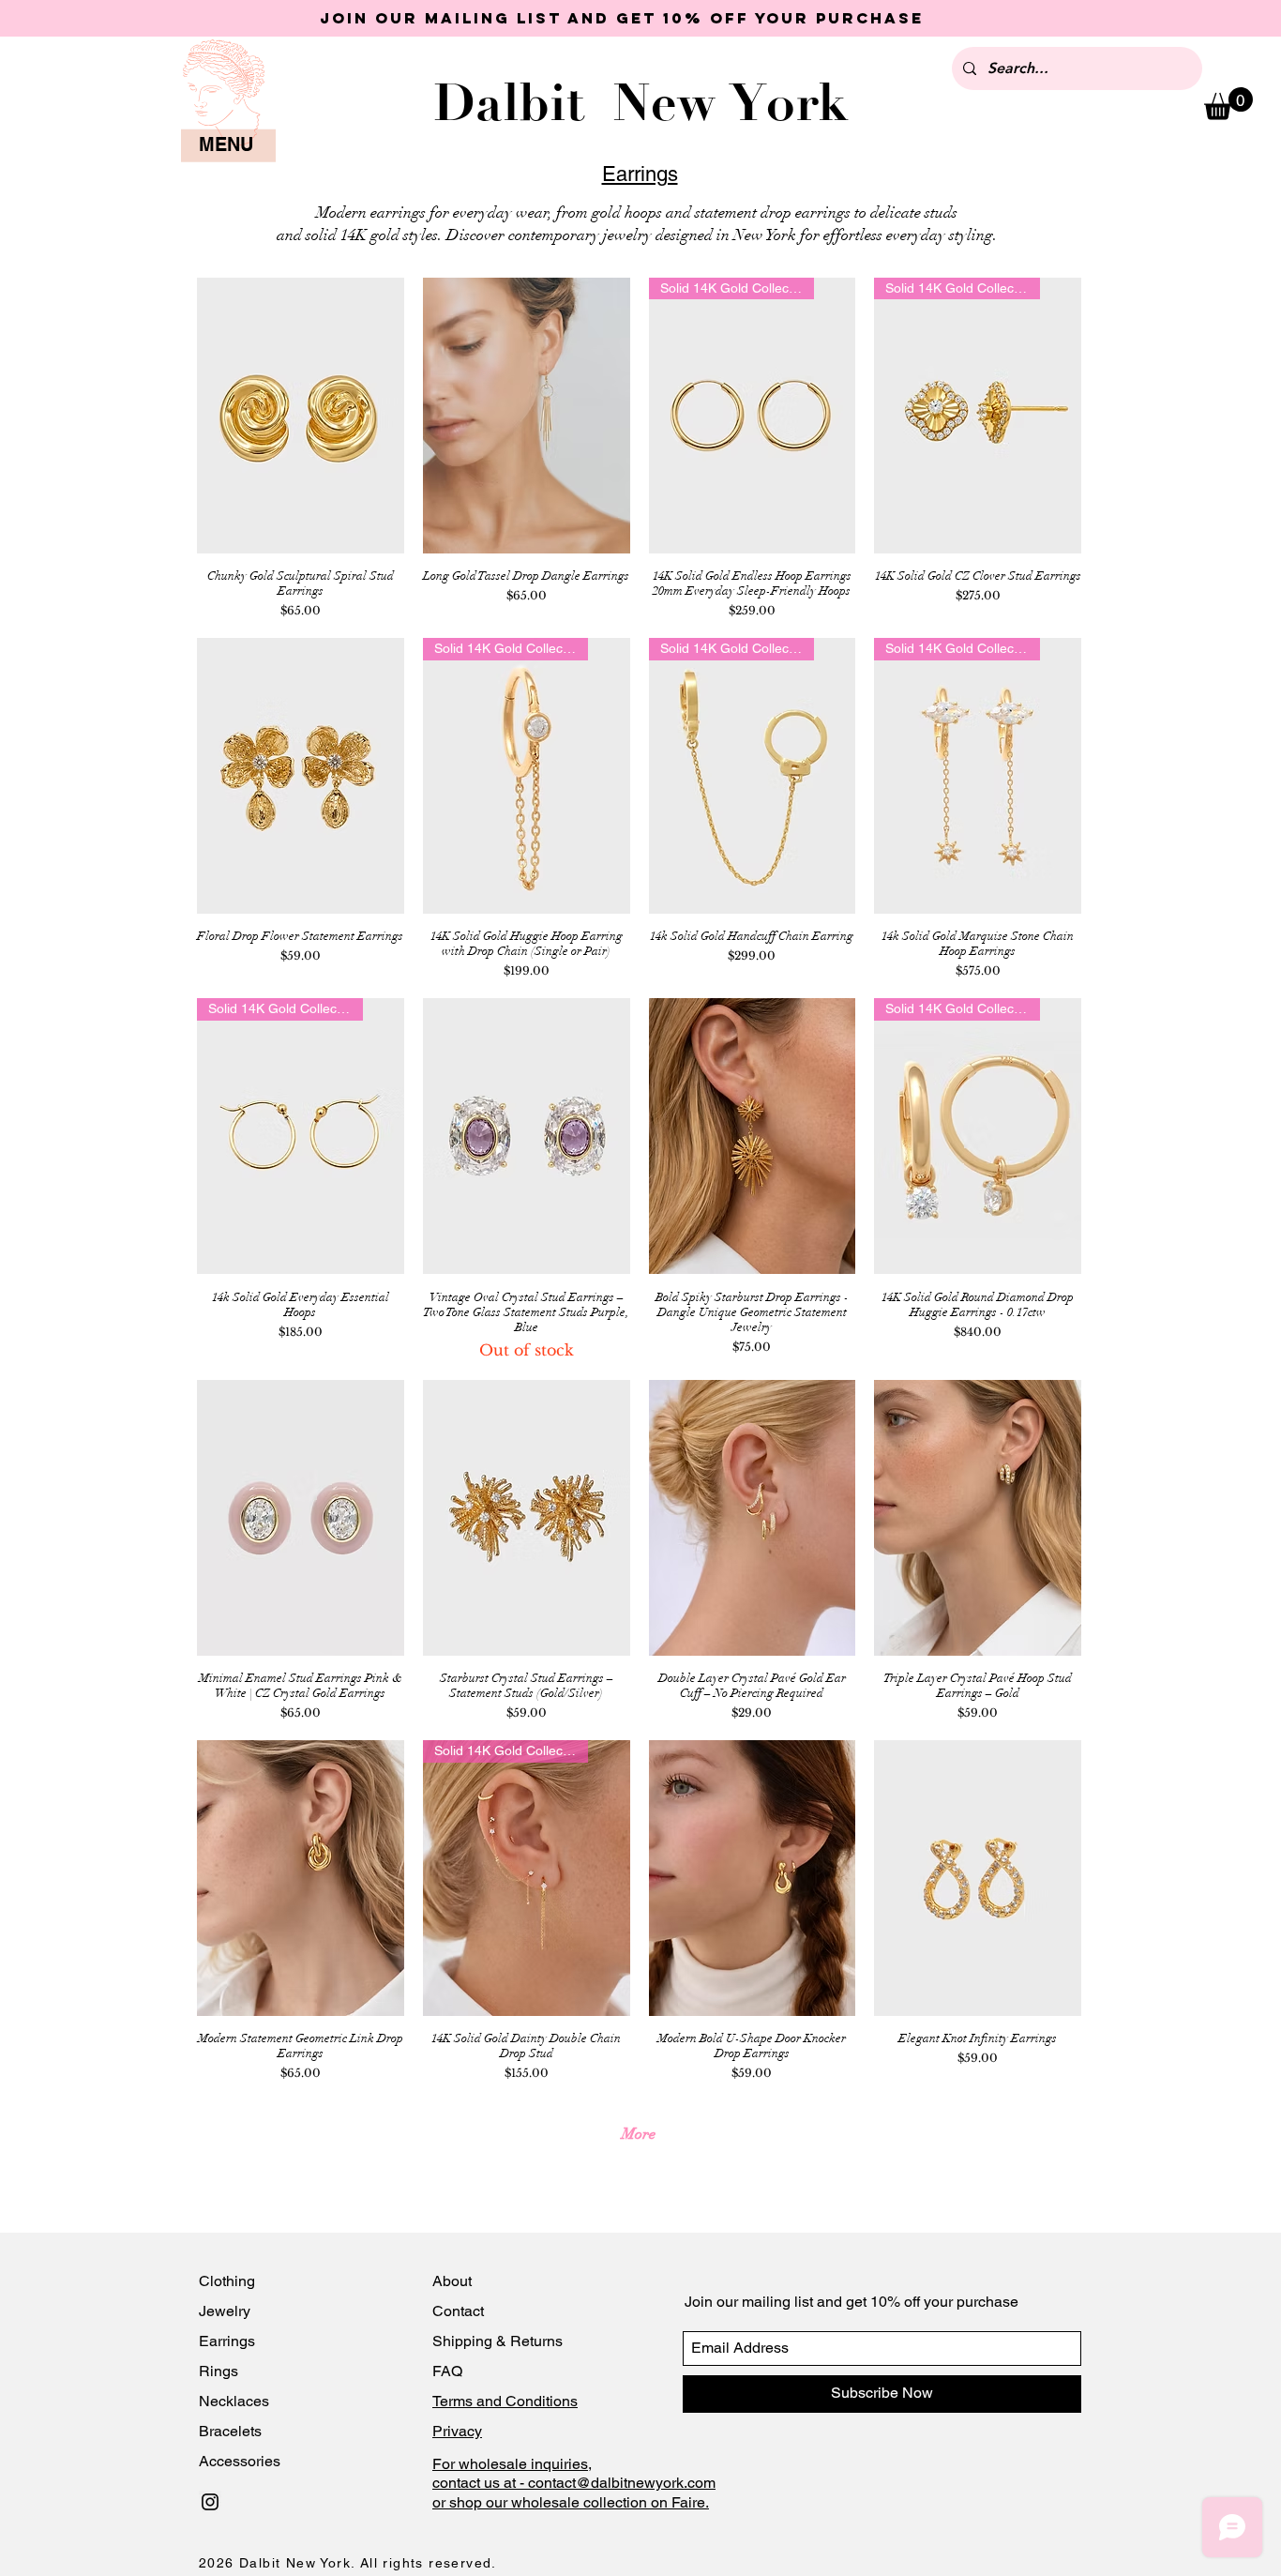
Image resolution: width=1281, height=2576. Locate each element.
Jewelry (225, 2311)
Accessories (240, 2461)
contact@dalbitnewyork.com (622, 2483)
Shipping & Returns (497, 2341)
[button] (1228, 104)
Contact (460, 2311)
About (454, 2281)
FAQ (447, 2371)
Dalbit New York (641, 103)
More (639, 2134)
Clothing (227, 2281)
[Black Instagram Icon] (210, 2502)
